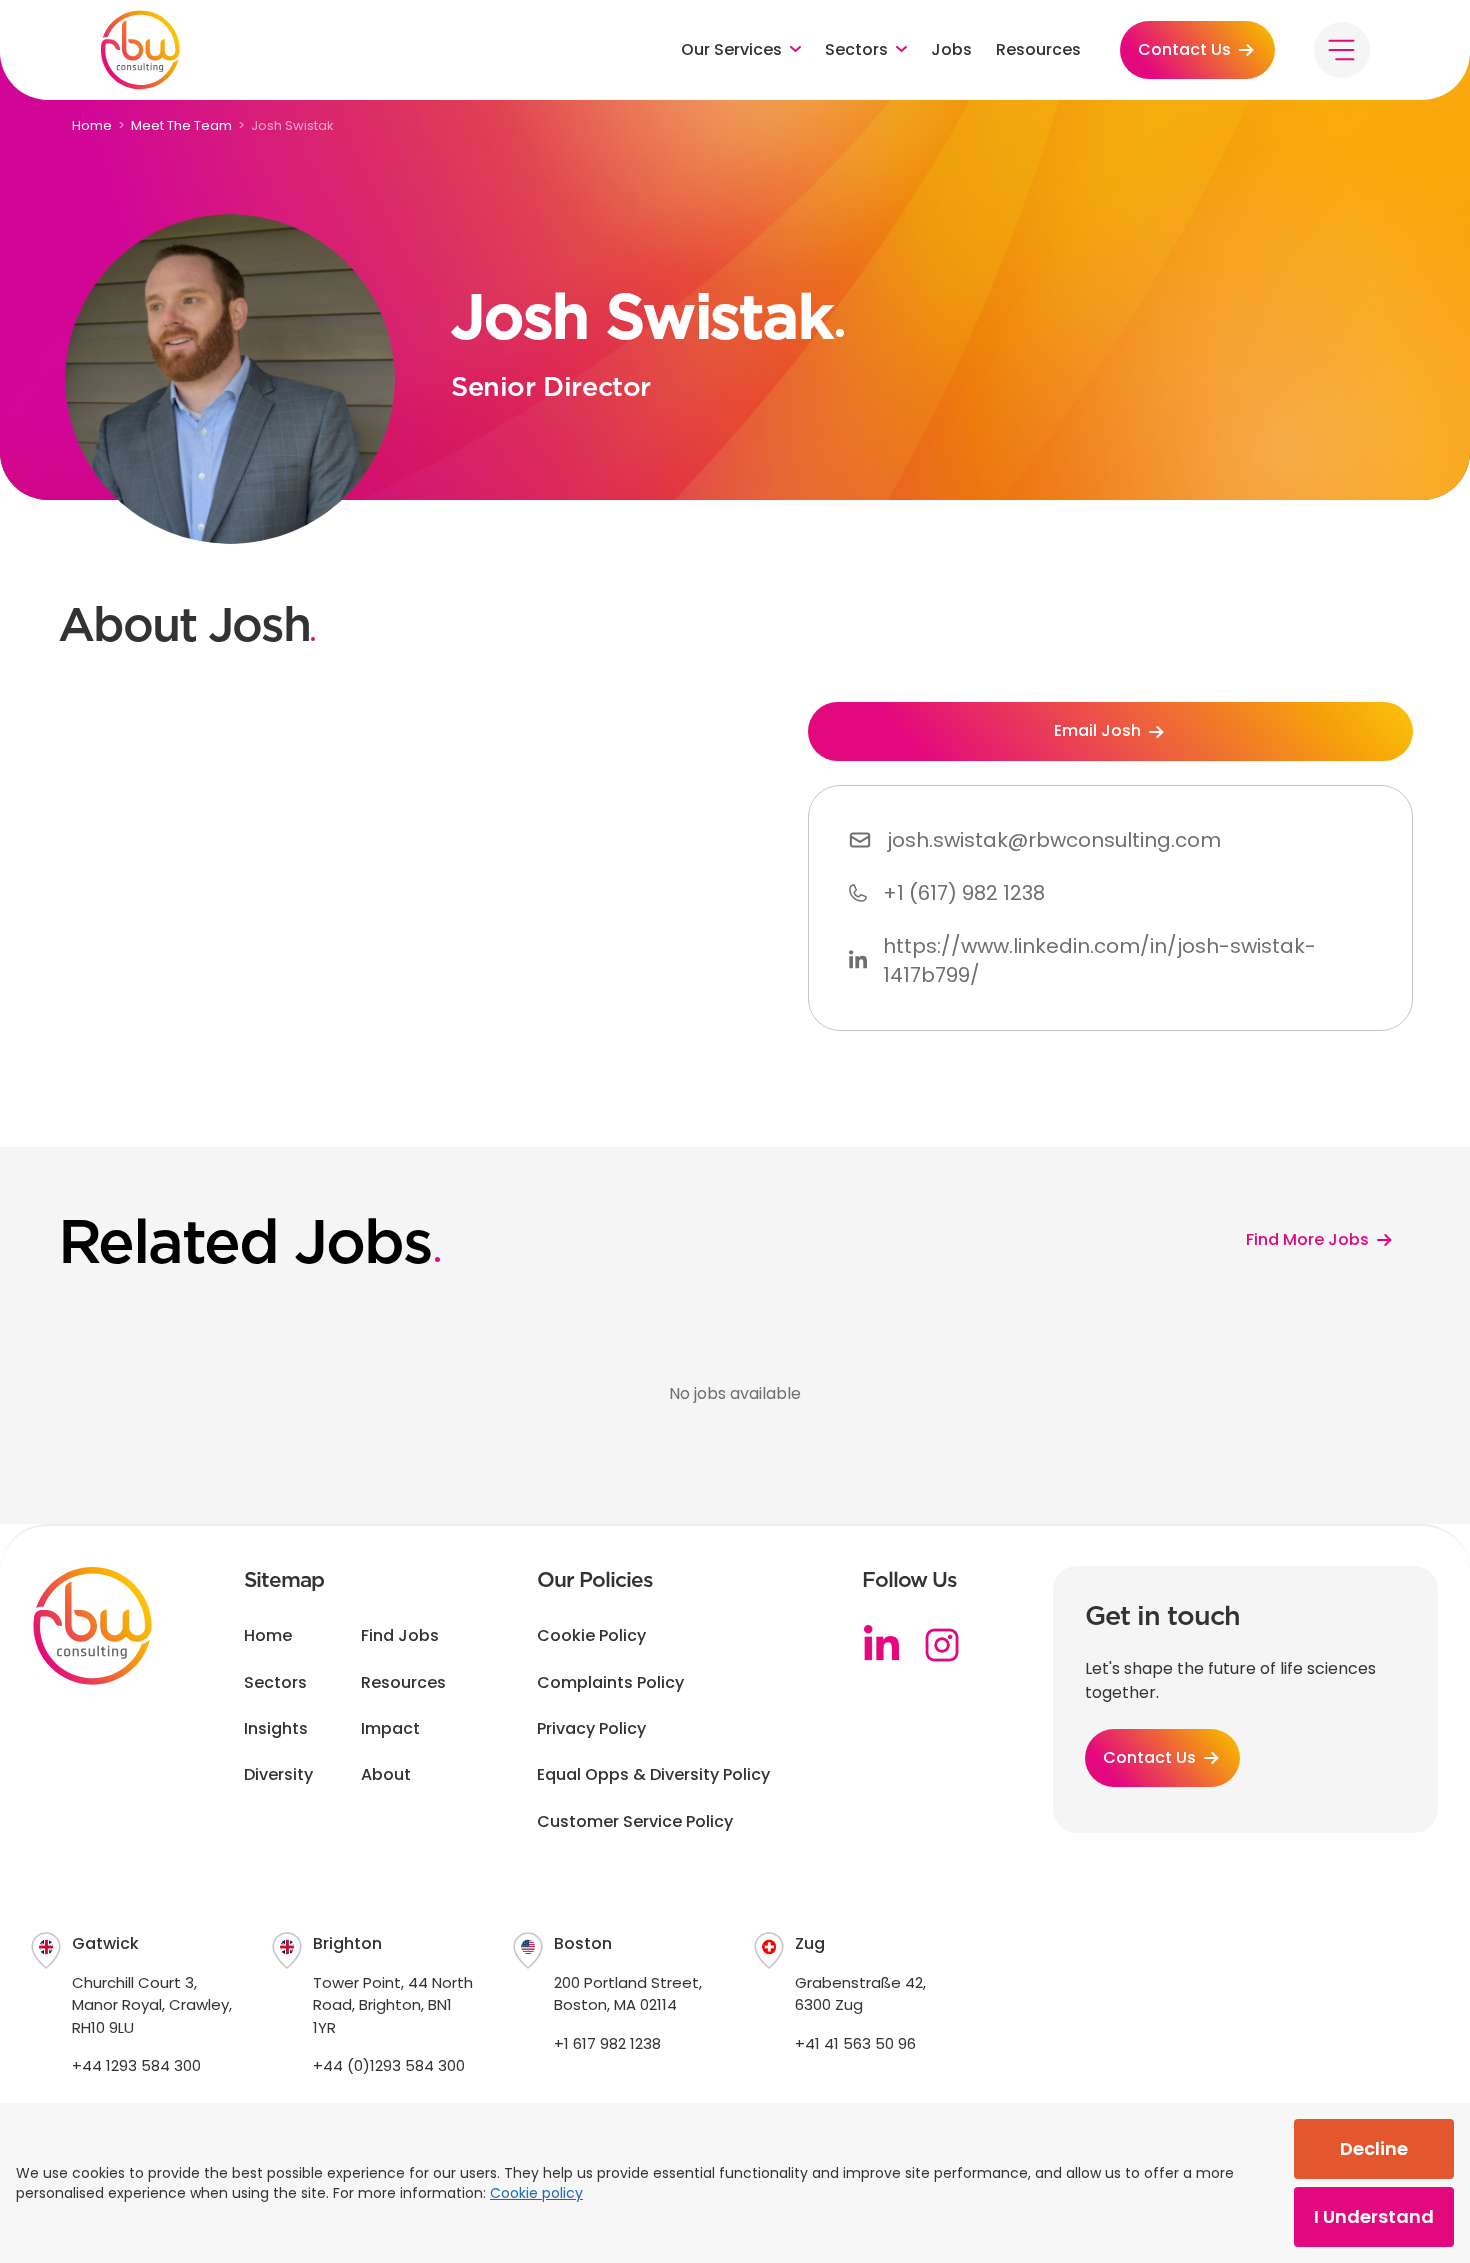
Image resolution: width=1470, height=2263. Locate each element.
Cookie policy (536, 2193)
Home (92, 125)
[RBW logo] (140, 50)
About (386, 1775)
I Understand (1374, 2216)
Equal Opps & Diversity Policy (653, 1775)
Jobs (951, 50)
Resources (1038, 50)
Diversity (278, 1775)
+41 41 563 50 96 (855, 2043)
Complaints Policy (610, 1683)
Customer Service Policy (635, 1822)
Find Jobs (400, 1636)
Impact (390, 1729)
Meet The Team (181, 125)
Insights (276, 1729)
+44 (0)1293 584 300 (389, 2065)
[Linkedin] (882, 1645)
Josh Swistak (292, 125)
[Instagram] (942, 1645)
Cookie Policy (591, 1636)
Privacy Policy (591, 1729)
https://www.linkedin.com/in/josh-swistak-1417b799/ (1099, 960)
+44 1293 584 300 (136, 2065)
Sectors (275, 1683)
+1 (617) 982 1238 (964, 893)
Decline (1374, 2148)
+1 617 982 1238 (607, 2043)
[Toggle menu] (1342, 50)
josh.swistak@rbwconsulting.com (1054, 840)
